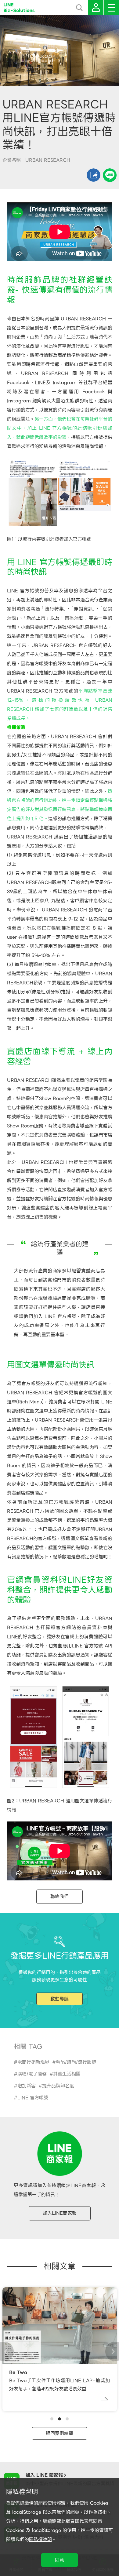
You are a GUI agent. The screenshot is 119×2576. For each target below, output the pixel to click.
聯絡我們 (60, 1897)
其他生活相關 (67, 2074)
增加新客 (27, 2086)
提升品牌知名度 (58, 2086)
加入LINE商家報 (60, 2213)
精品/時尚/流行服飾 (76, 2062)
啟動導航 (60, 1999)
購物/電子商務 (32, 2074)
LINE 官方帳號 (33, 2098)
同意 (60, 2560)
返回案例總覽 (60, 2433)
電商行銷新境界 (33, 2062)
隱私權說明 (40, 2540)
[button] (52, 2419)
